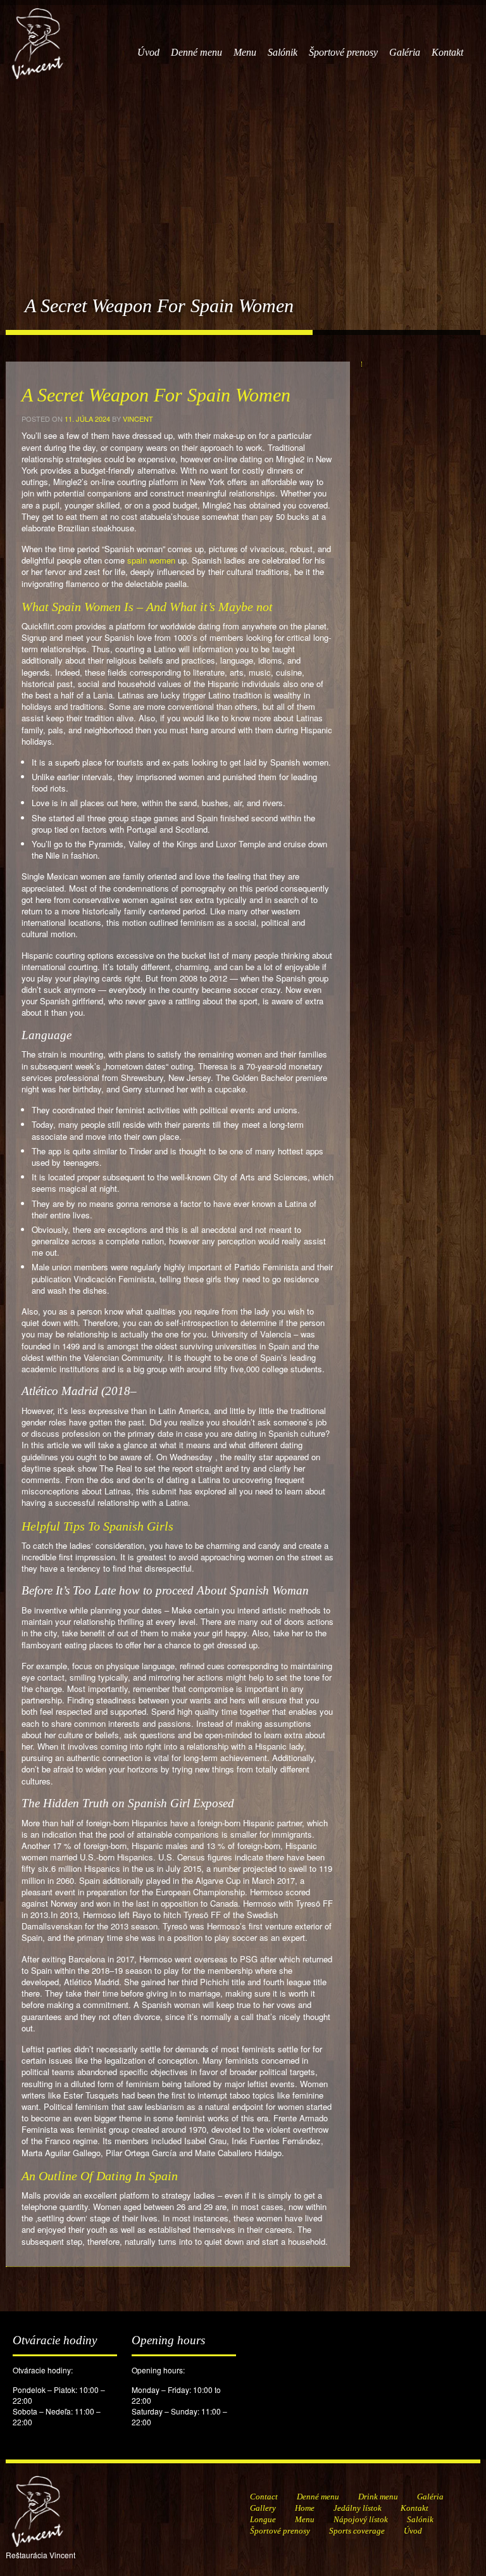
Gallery (263, 2508)
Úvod (148, 52)
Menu (245, 52)
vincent (138, 419)
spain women (151, 560)
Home (305, 2508)
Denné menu (196, 52)
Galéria (405, 52)
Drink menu (378, 2497)
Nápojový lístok (361, 2519)
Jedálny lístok (358, 2508)
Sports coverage (357, 2531)
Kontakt (447, 52)
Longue (263, 2519)
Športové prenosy (343, 52)
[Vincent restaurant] (37, 37)
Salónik (283, 52)
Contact (264, 2497)
